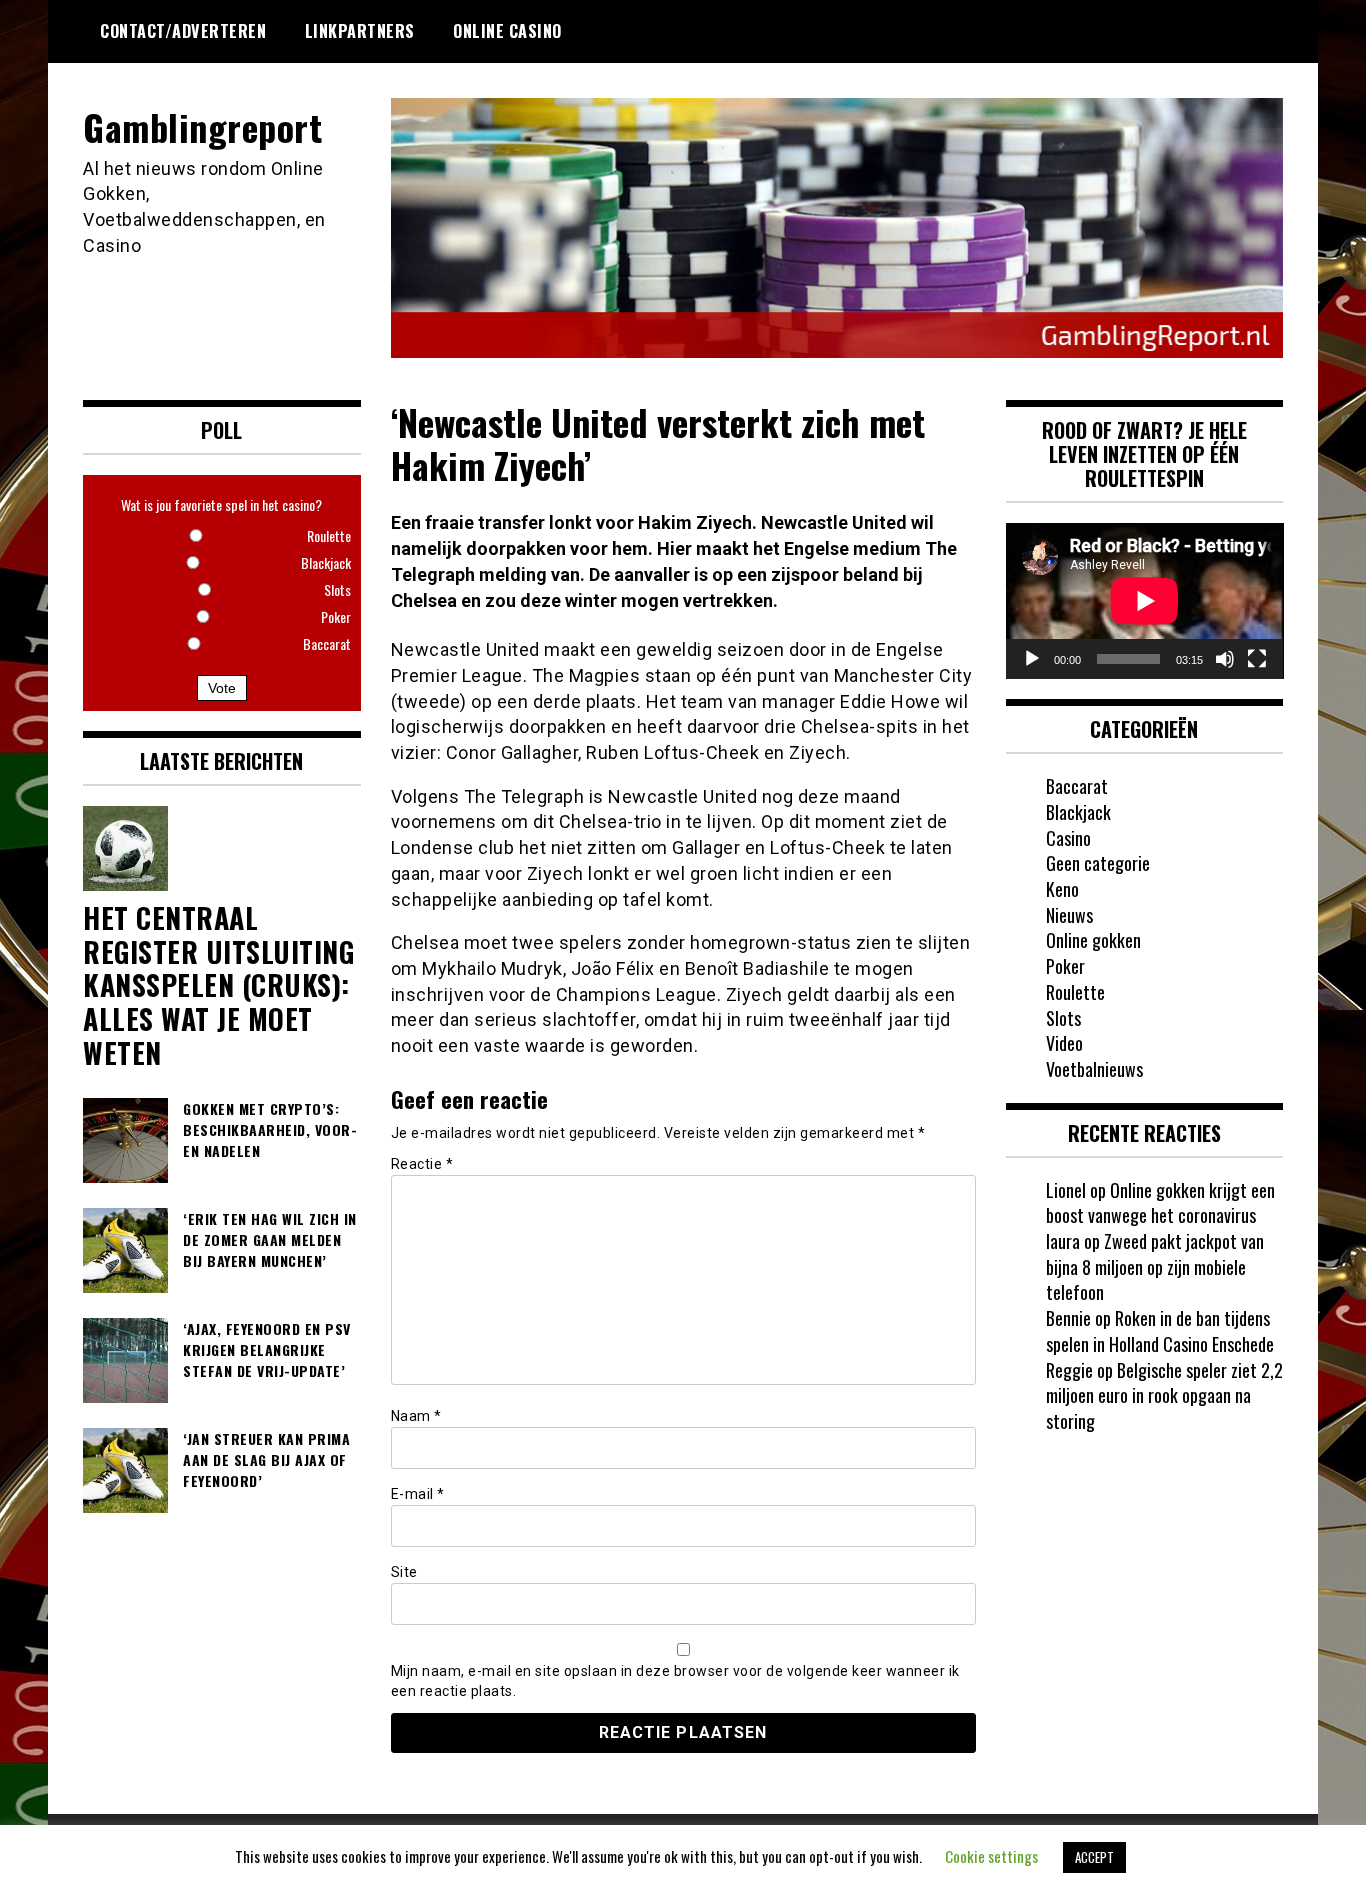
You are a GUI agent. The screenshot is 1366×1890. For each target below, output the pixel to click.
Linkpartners (360, 31)
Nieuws (1069, 915)
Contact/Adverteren (183, 31)
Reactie (422, 1164)
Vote (222, 688)
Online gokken (1093, 940)
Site (404, 1572)
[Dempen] (1225, 659)
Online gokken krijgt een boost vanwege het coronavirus (1160, 1203)
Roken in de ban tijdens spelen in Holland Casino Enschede (1160, 1331)
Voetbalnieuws (1094, 1069)
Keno (1062, 889)
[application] (1145, 601)
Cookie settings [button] (991, 1856)
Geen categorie (1098, 863)
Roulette (1075, 992)
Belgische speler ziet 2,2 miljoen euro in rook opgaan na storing (1164, 1395)
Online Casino (507, 31)
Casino (1068, 838)
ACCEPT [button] (1094, 1857)
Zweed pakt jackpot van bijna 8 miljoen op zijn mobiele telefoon (1155, 1266)
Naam (416, 1416)
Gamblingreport (202, 126)
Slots (1063, 1018)
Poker (1065, 966)
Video (1064, 1043)
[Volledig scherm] (1257, 659)
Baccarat (1077, 786)
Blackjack (1078, 812)
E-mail (418, 1494)
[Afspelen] (1032, 659)
